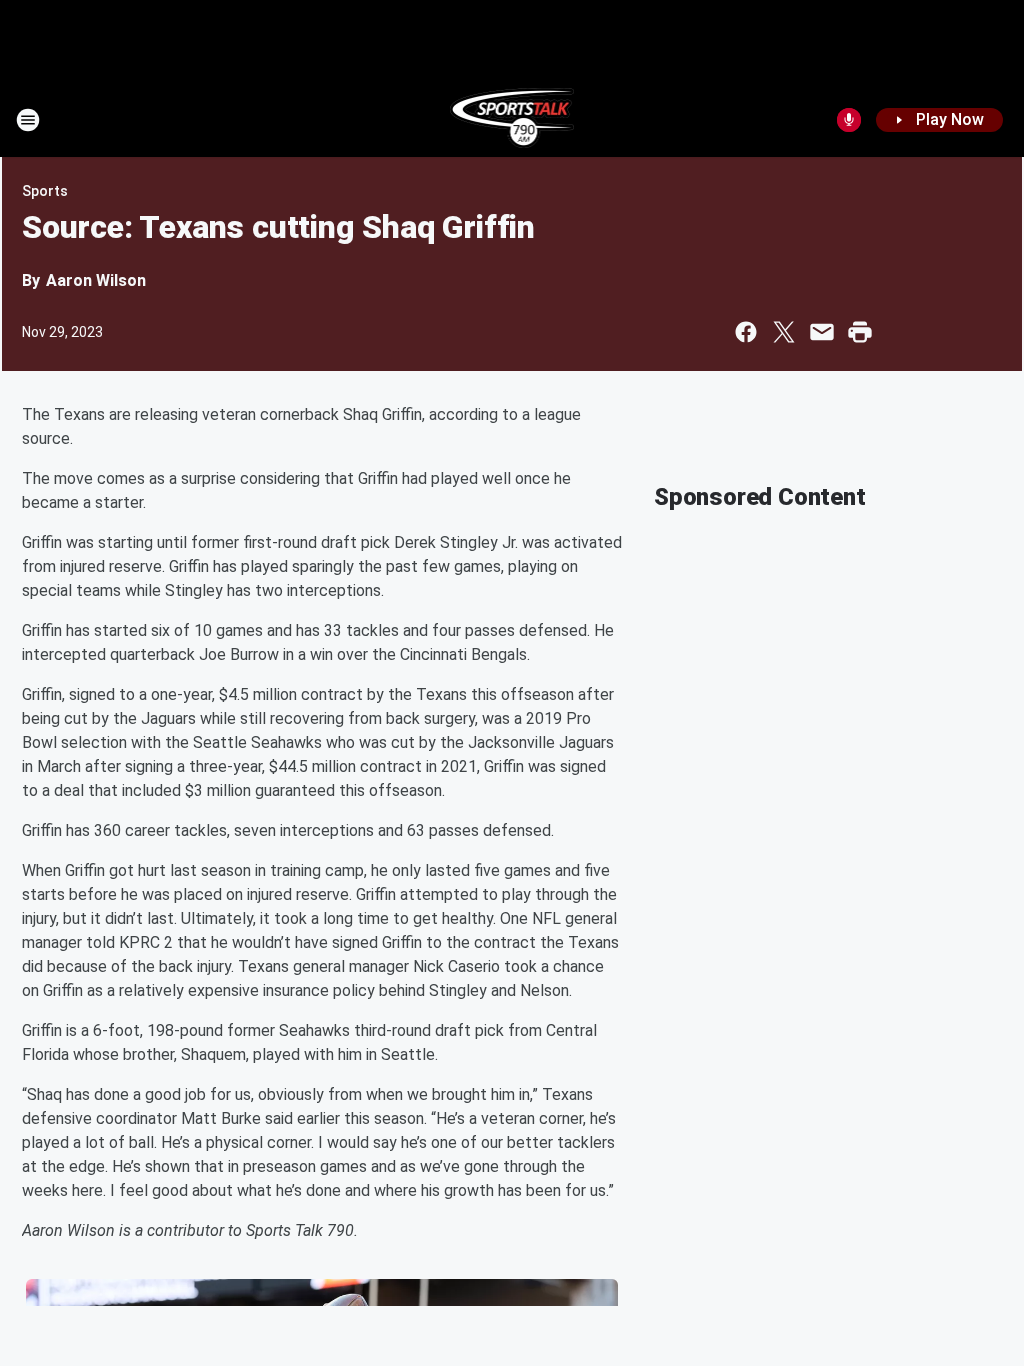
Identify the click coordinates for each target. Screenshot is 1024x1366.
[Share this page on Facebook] (746, 332)
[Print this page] (860, 332)
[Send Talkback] (849, 120)
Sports (45, 191)
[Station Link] (512, 120)
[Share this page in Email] (822, 332)
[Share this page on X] (784, 332)
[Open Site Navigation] (28, 120)
